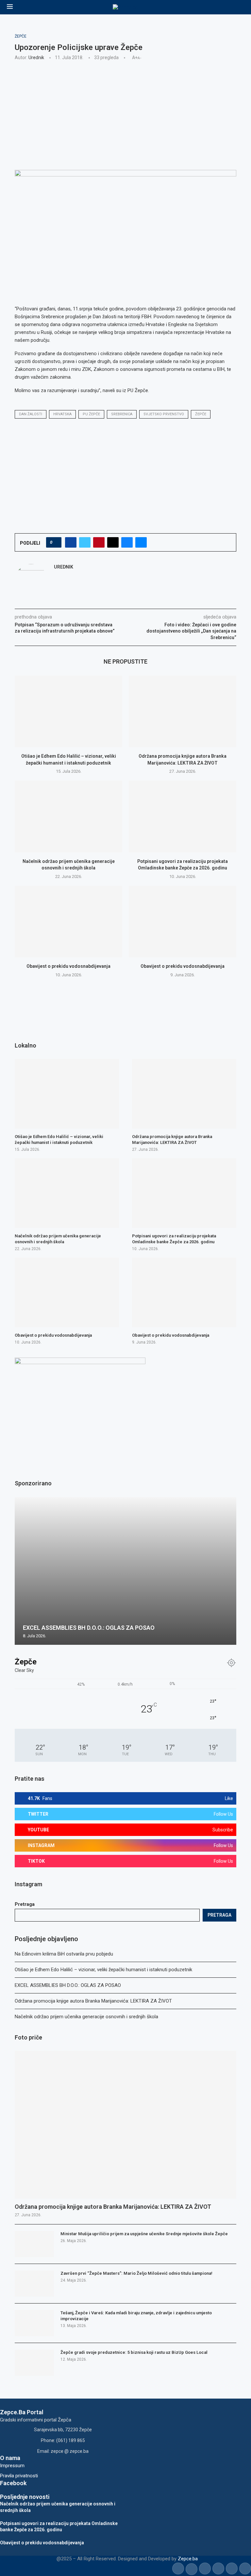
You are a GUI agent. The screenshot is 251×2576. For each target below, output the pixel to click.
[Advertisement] (125, 114)
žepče (201, 414)
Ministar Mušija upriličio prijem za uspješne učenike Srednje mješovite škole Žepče (144, 2234)
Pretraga (25, 1904)
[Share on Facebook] (71, 542)
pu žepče (91, 414)
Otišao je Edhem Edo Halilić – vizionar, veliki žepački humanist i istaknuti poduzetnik (103, 1970)
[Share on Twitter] (85, 542)
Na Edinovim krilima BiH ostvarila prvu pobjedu (64, 1954)
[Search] (241, 7)
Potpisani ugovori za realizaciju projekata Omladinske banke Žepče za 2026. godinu (174, 1239)
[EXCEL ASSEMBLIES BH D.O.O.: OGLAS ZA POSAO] (125, 1571)
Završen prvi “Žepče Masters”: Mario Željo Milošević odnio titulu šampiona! (136, 2273)
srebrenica (122, 414)
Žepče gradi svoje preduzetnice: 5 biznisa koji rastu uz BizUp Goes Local (134, 2352)
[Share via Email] (141, 542)
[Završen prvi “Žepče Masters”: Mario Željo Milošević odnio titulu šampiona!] (34, 2284)
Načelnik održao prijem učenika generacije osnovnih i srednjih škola (86, 2017)
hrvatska (62, 414)
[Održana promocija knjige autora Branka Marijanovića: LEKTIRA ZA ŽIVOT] (183, 711)
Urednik (36, 58)
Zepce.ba (188, 2559)
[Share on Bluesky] (127, 542)
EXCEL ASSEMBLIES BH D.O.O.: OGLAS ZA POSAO (68, 1985)
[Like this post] (56, 542)
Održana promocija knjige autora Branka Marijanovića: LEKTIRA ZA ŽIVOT (93, 2001)
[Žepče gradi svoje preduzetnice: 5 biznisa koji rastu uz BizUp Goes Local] (34, 2363)
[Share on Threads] (113, 542)
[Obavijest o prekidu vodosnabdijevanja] (68, 922)
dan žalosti (31, 414)
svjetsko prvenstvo (164, 414)
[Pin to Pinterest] (99, 542)
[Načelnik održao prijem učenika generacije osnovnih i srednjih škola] (68, 816)
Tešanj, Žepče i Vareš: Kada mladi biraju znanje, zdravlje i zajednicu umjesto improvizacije (136, 2316)
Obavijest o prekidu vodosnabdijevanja (68, 966)
